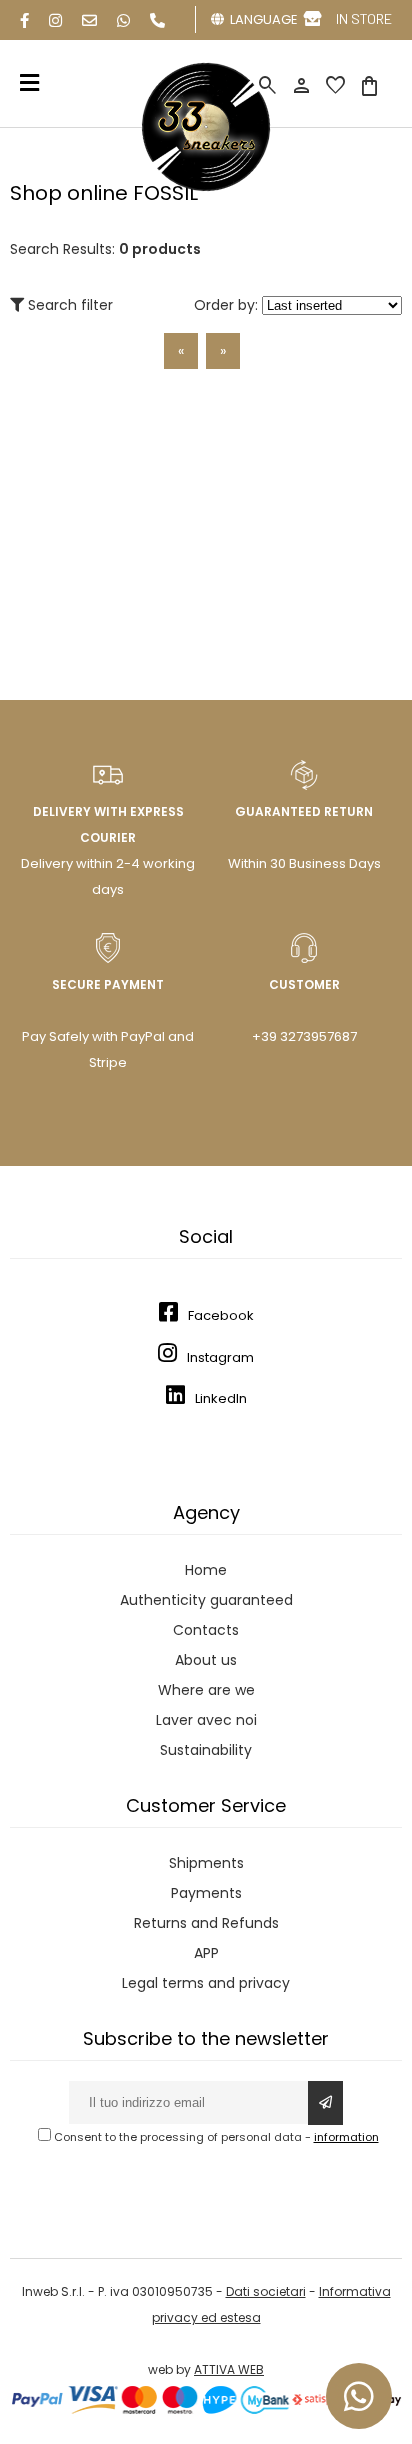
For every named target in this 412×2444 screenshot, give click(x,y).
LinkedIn (221, 1398)
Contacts (206, 1630)
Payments (206, 1893)
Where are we (206, 1690)
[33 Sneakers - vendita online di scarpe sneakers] (206, 187)
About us (206, 1660)
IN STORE (364, 18)
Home (206, 1570)
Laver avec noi (206, 1720)
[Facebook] (24, 21)
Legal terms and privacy (206, 1983)
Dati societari (266, 2291)
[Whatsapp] (123, 21)
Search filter (68, 305)
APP (206, 1953)
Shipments (206, 1863)
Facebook (221, 1315)
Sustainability (206, 1750)
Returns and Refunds (206, 1923)
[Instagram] (55, 21)
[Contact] (89, 21)
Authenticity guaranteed (206, 1600)
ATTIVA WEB (229, 2369)
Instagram (220, 1357)
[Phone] (157, 21)
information (346, 2137)
